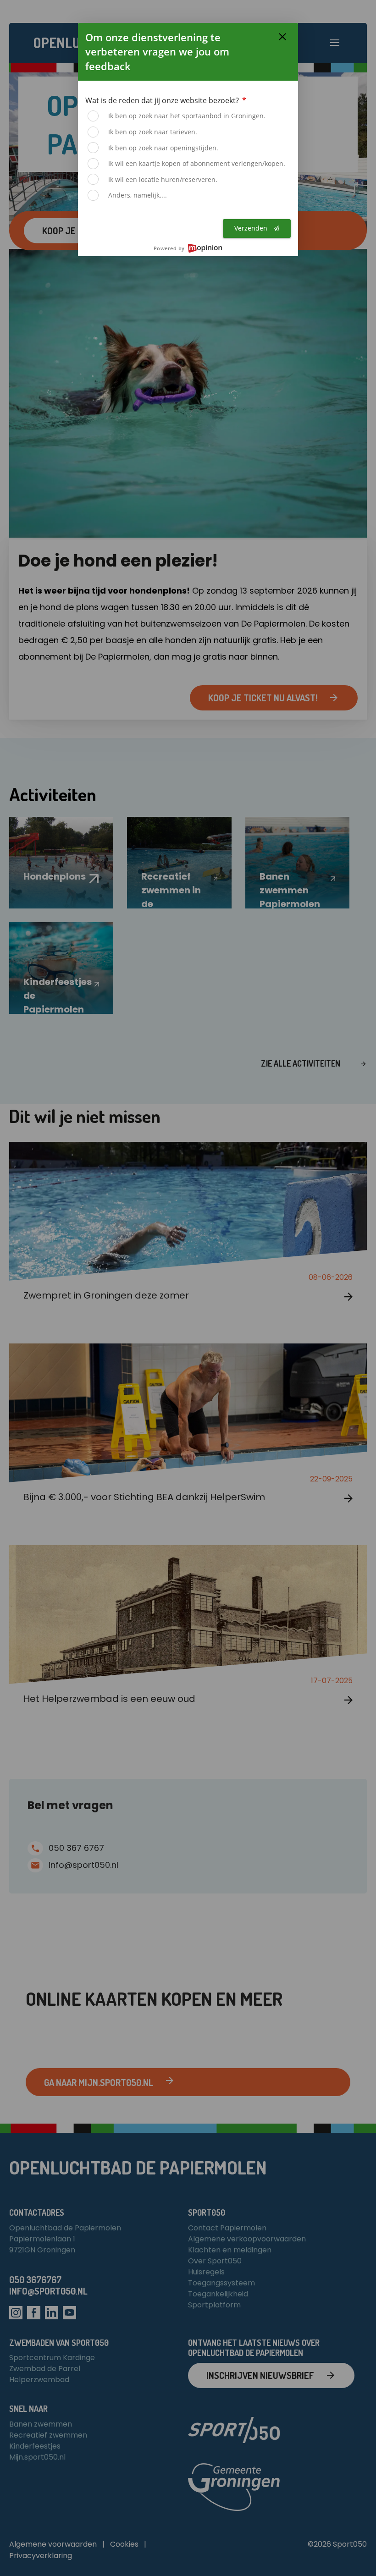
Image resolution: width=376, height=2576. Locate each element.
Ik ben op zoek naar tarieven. (153, 132)
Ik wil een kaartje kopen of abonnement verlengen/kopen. (197, 163)
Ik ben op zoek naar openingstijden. (163, 148)
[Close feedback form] (282, 37)
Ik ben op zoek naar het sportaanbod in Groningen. (187, 116)
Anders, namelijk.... (138, 195)
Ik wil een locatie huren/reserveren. (163, 179)
